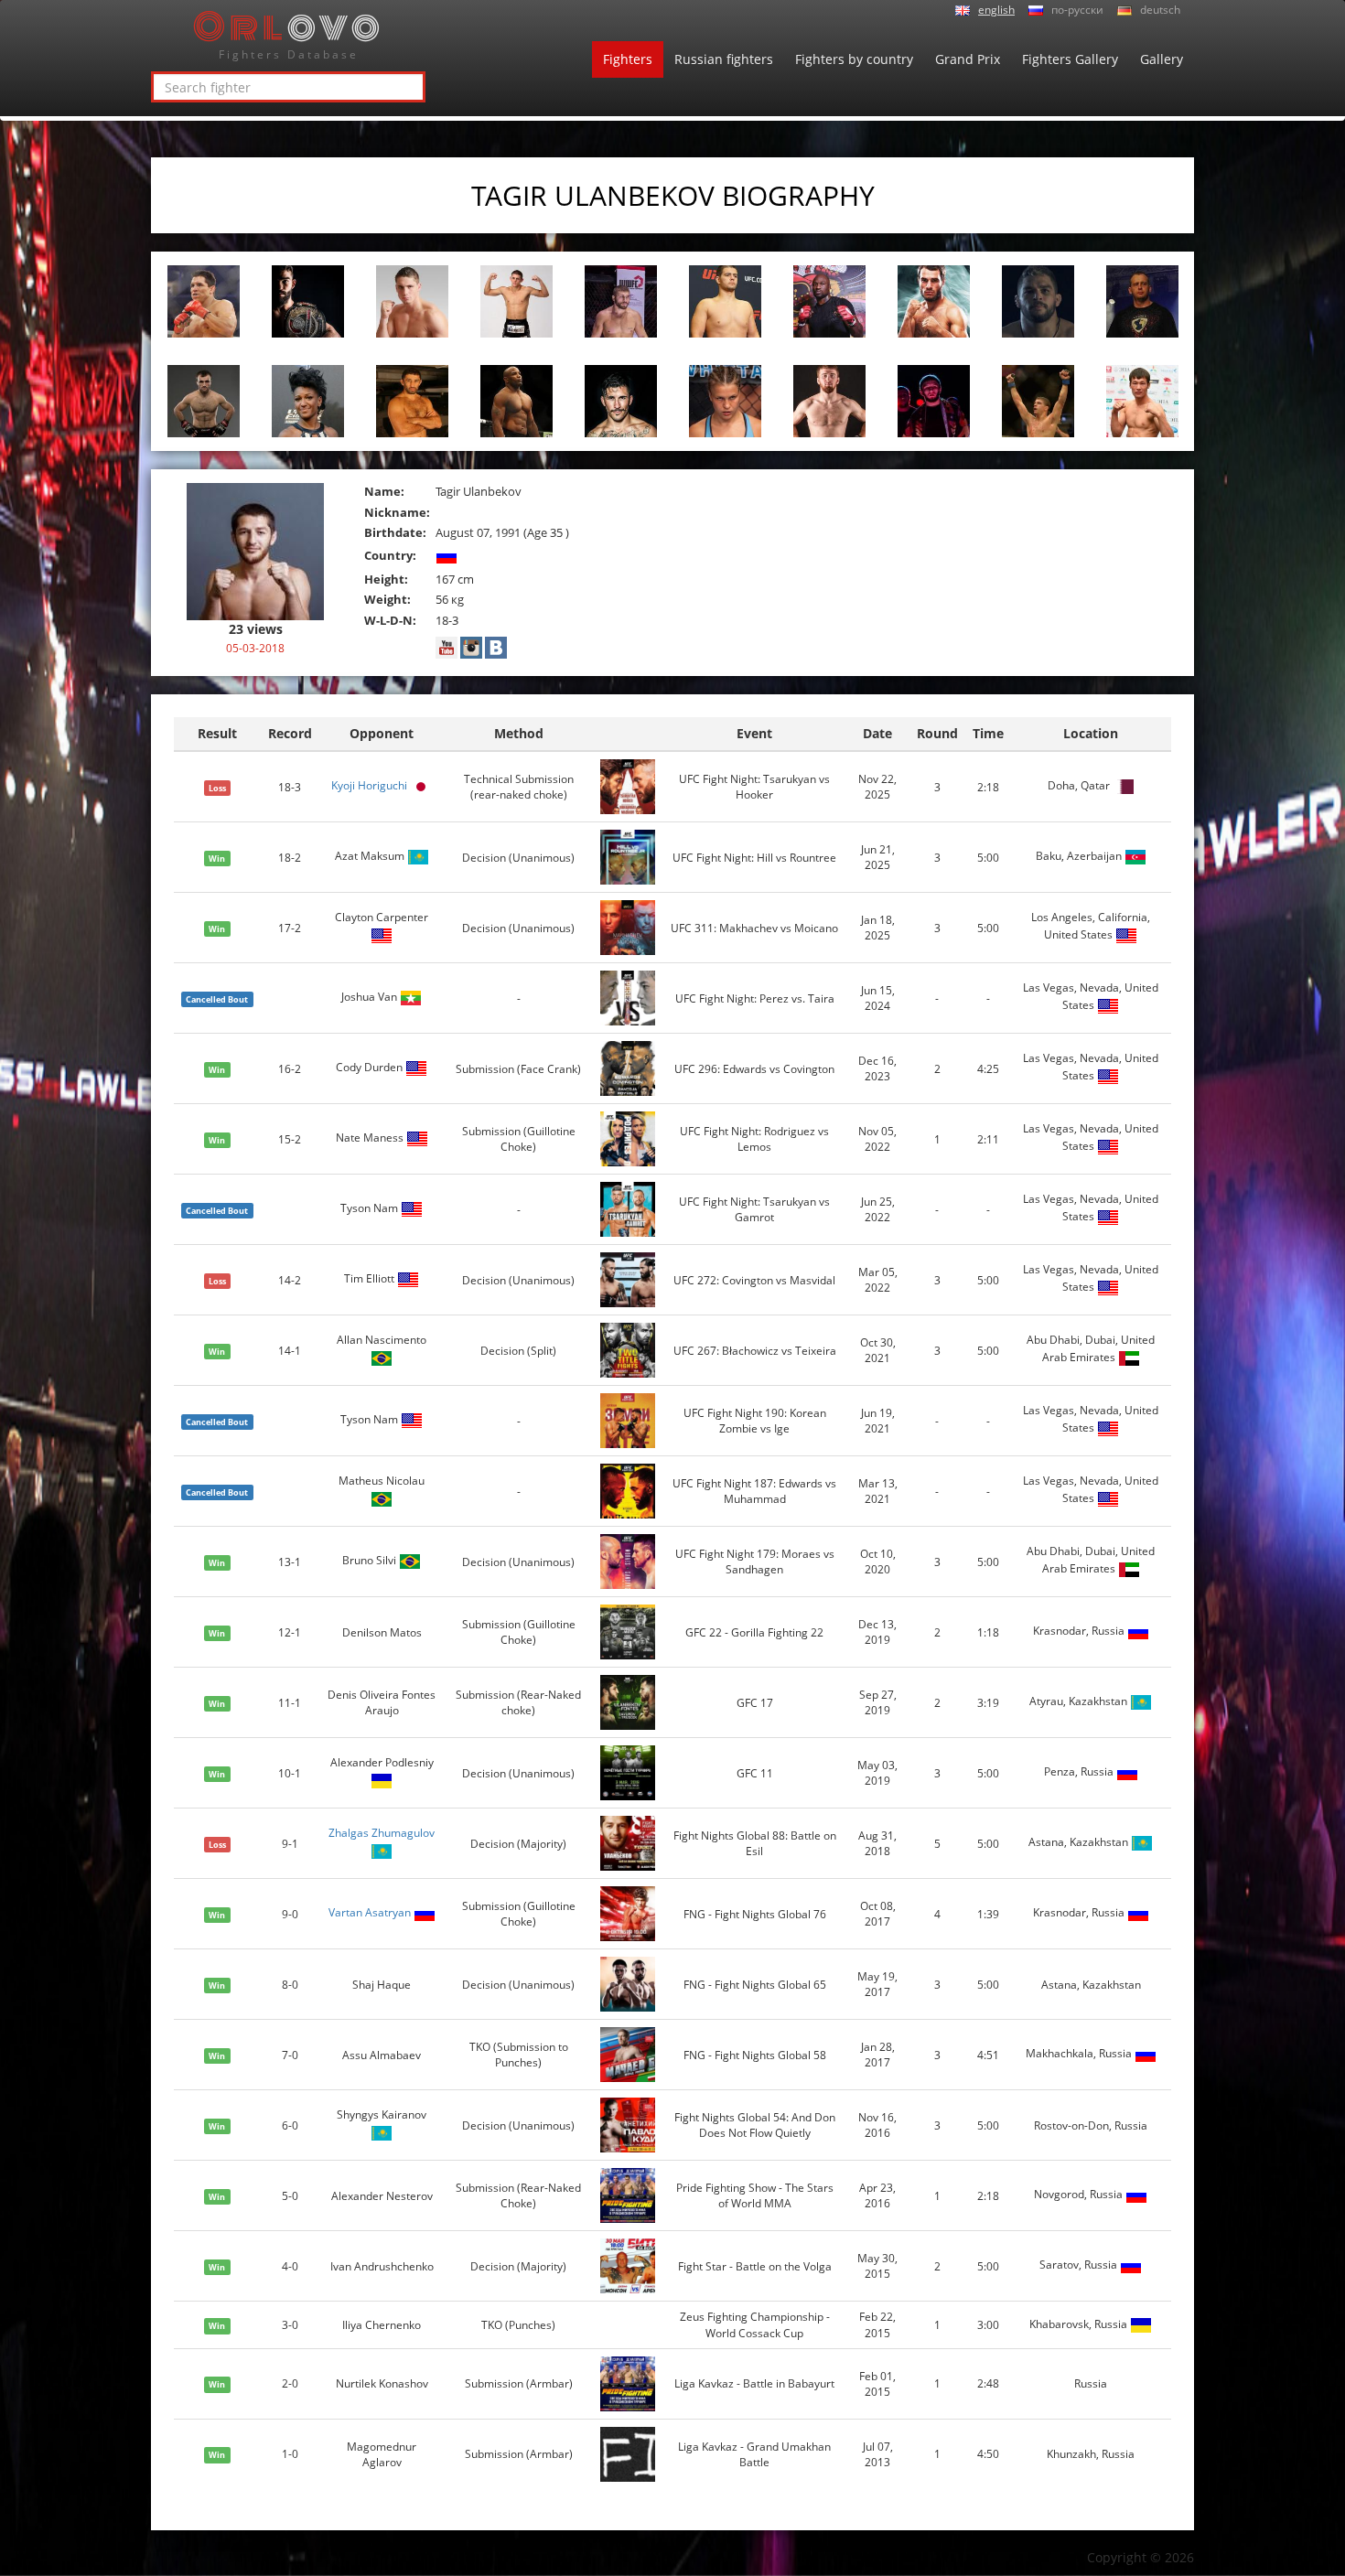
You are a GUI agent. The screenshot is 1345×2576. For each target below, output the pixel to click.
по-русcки (1077, 10)
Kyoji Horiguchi (369, 786)
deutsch (1160, 10)
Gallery (1162, 59)
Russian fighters (724, 59)
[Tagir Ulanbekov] (255, 550)
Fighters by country (854, 59)
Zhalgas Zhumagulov (382, 1833)
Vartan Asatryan (370, 1913)
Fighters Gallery (1070, 59)
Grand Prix (968, 59)
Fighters (628, 59)
